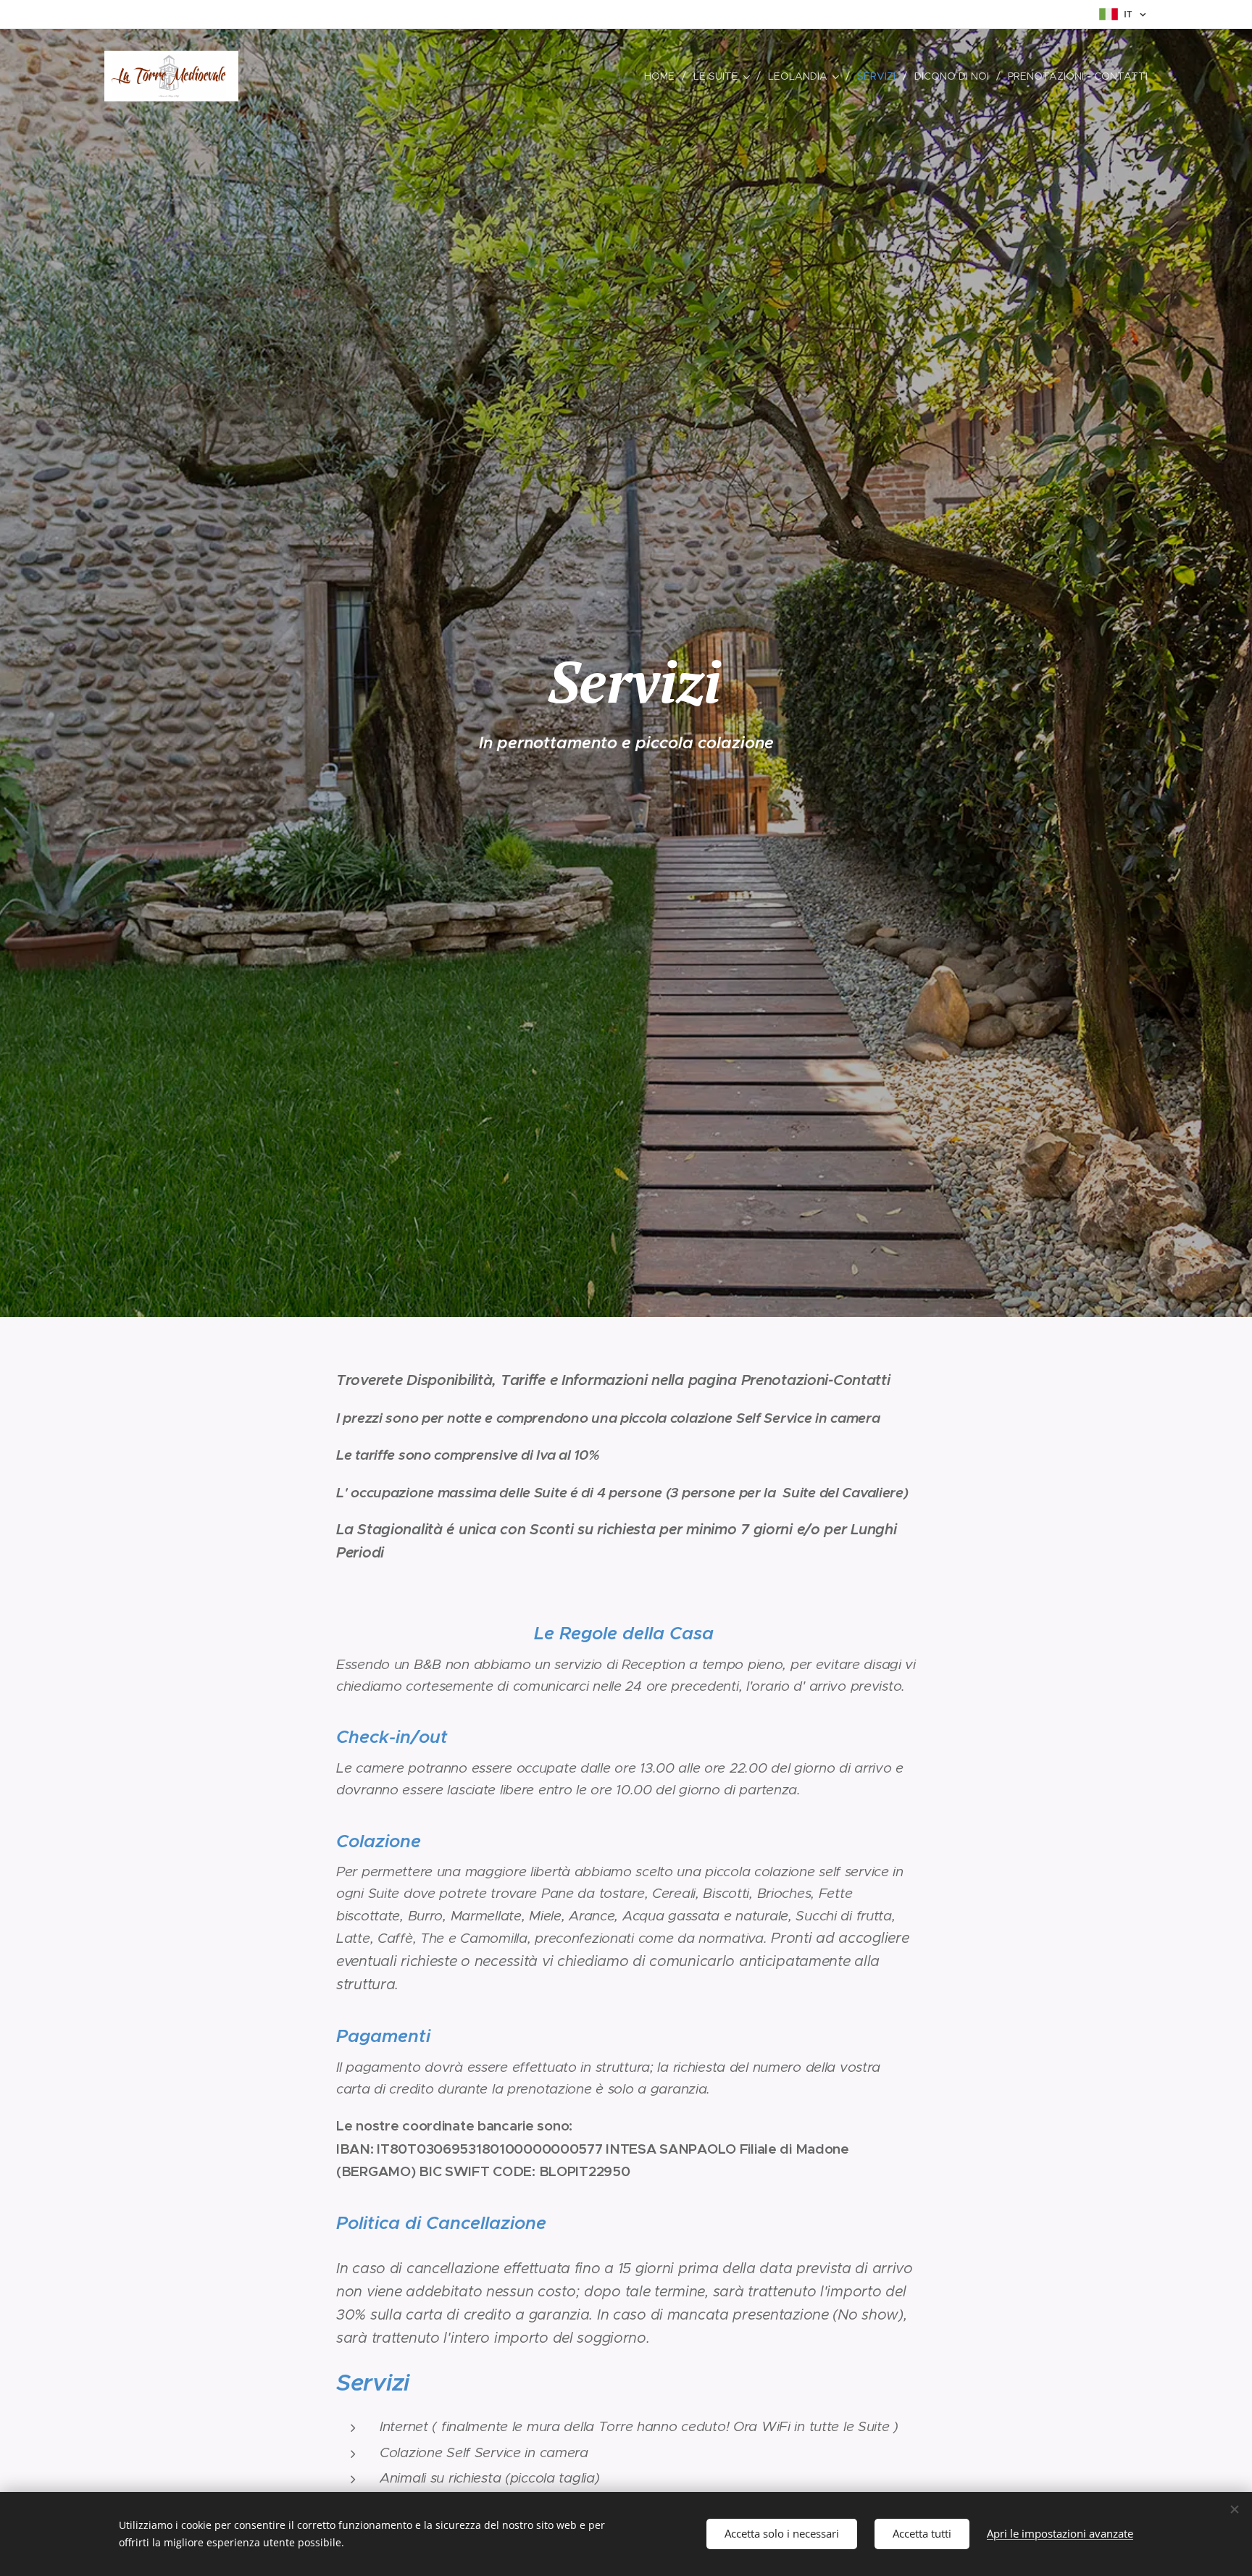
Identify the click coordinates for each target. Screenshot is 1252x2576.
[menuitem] (663, 76)
